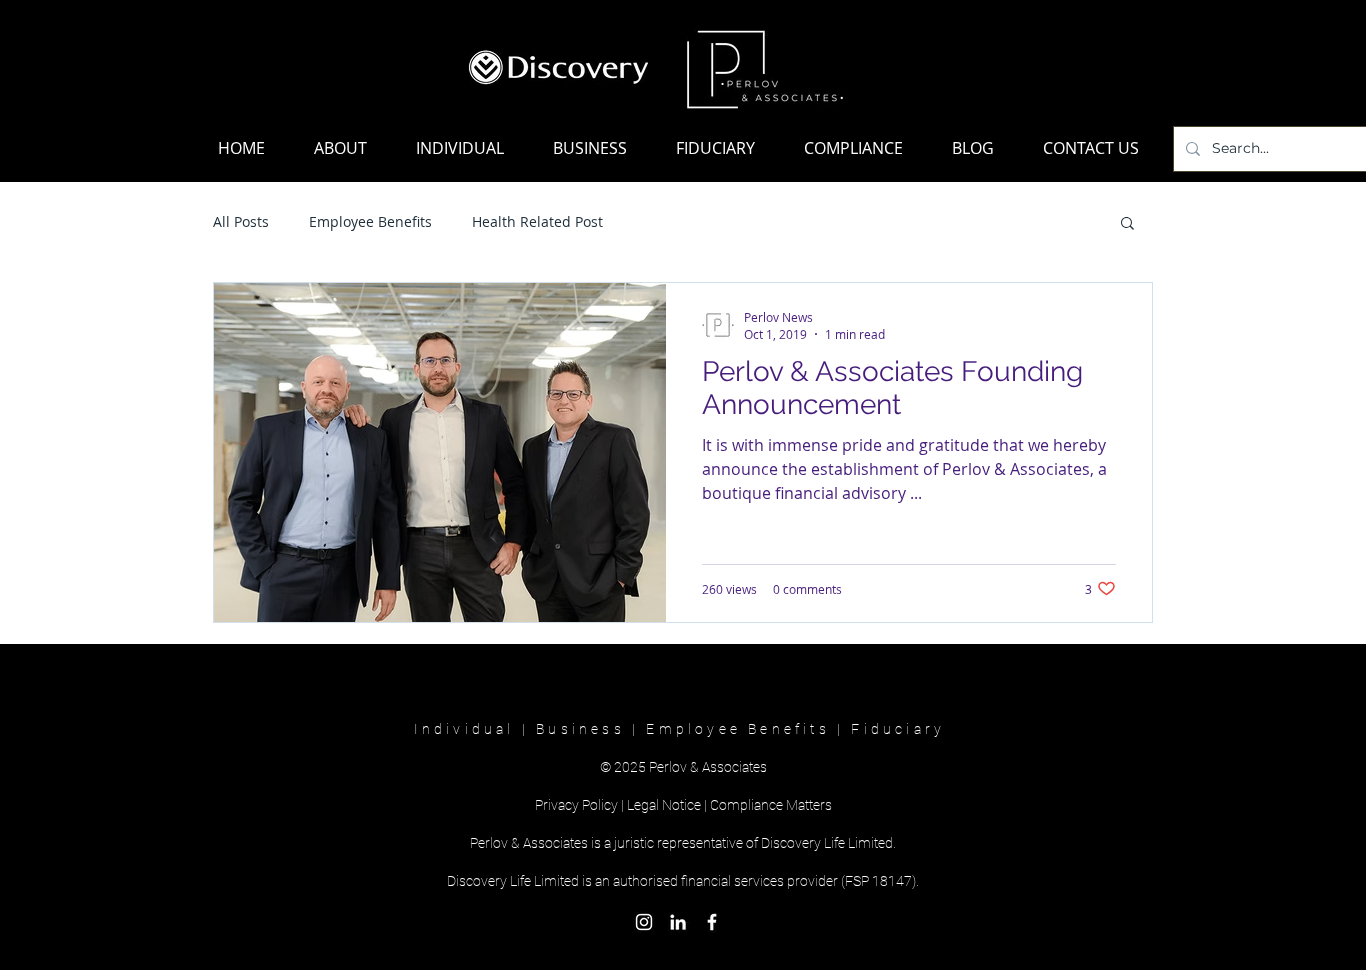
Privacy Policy (576, 805)
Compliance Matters (771, 805)
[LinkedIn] (678, 922)
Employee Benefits (370, 221)
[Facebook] (712, 922)
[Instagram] (644, 922)
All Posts (241, 221)
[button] (1127, 224)
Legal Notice (664, 805)
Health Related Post (537, 221)
